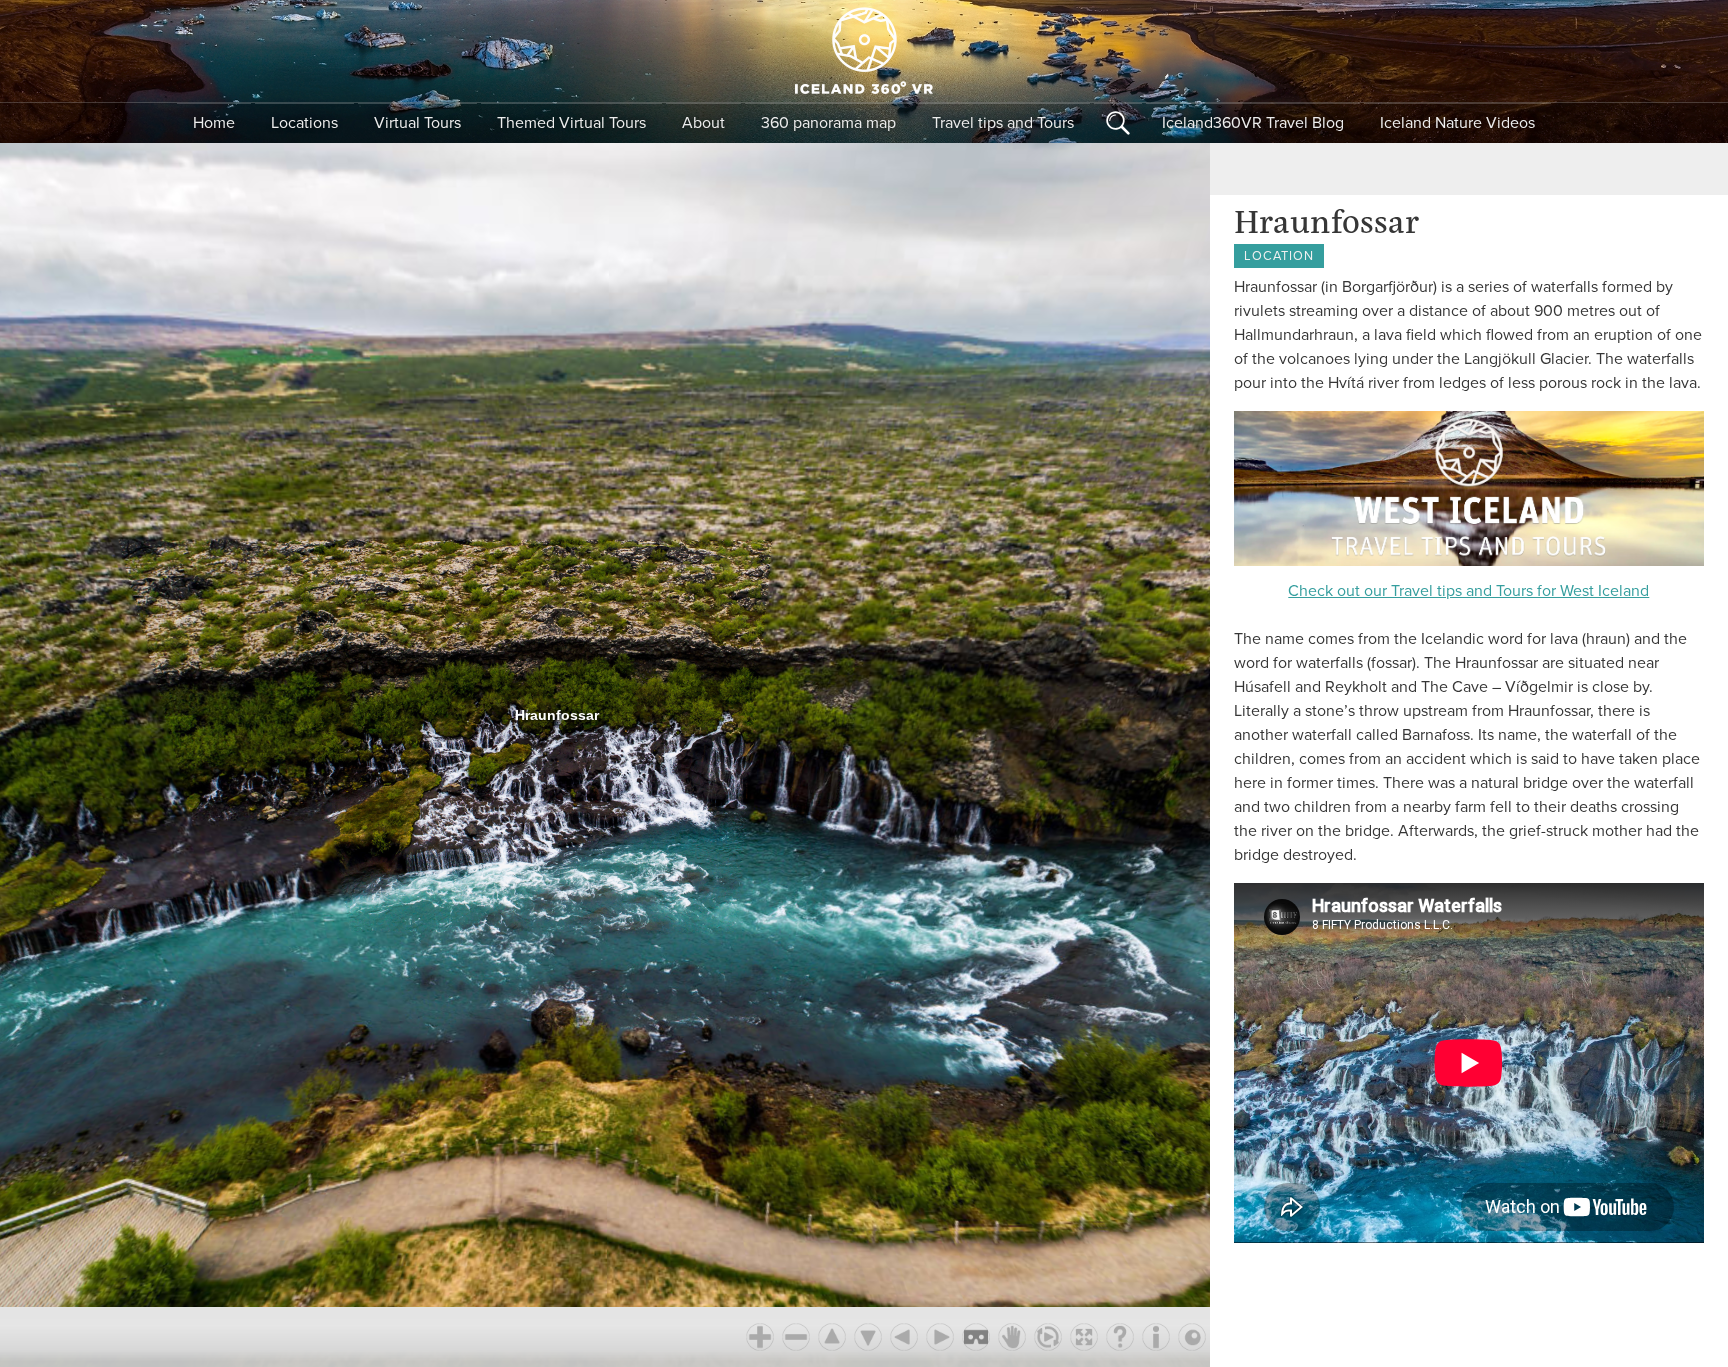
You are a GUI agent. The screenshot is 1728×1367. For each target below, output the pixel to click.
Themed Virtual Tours (571, 123)
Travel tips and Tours (1003, 123)
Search (1118, 123)
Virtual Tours (417, 123)
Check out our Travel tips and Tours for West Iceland (1468, 591)
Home (214, 123)
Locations (304, 123)
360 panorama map (828, 123)
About (703, 123)
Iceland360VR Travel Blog (1253, 123)
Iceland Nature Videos (1457, 123)
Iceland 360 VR (864, 51)
